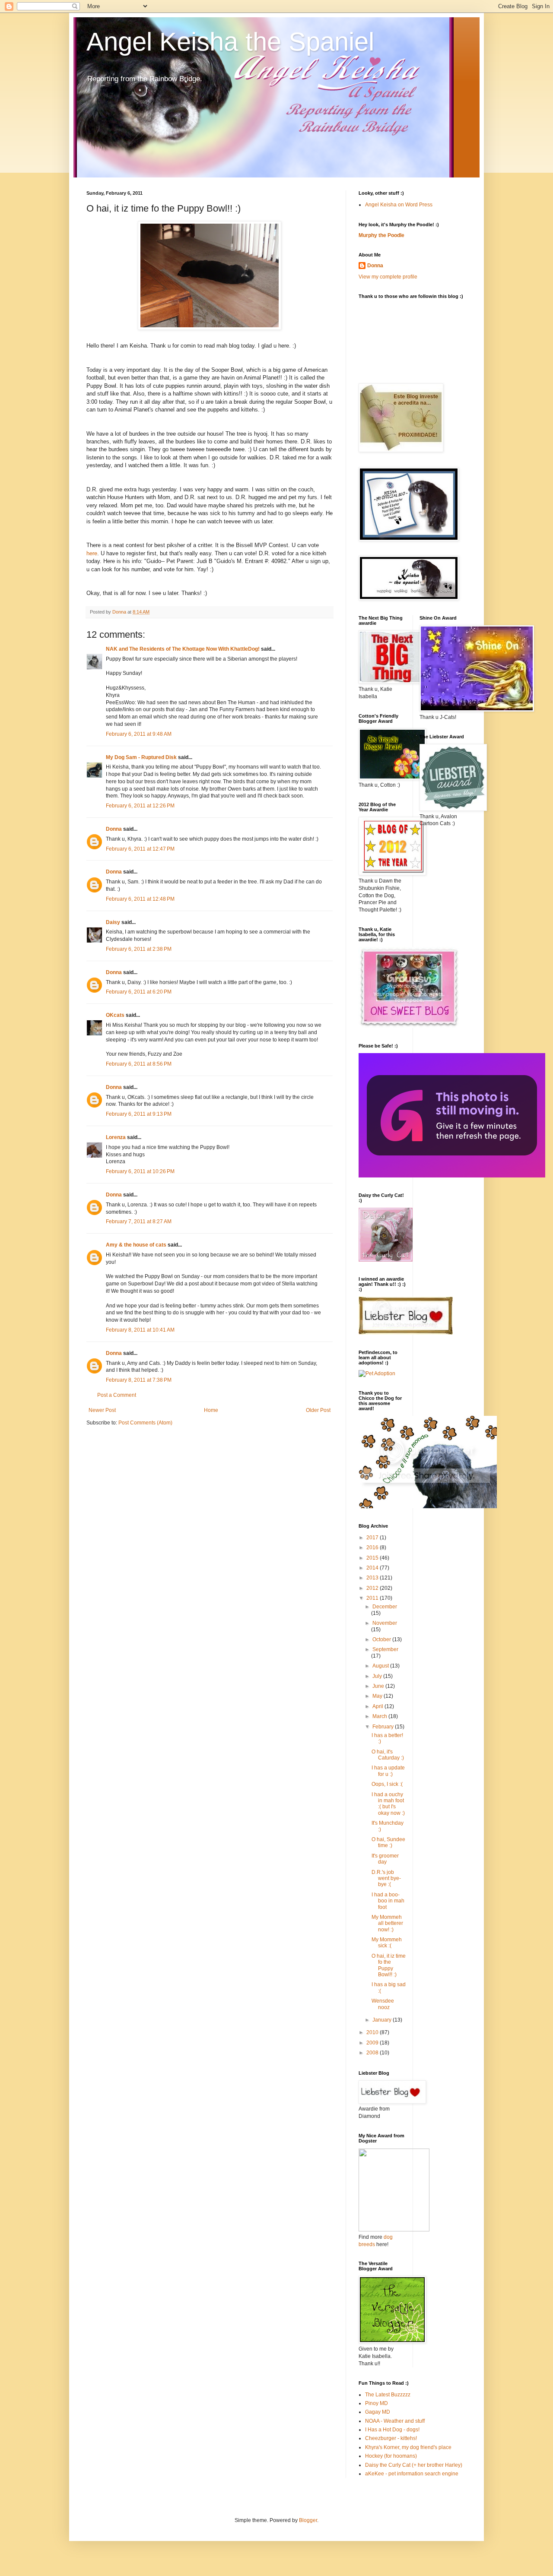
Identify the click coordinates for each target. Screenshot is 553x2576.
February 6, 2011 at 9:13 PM (139, 1114)
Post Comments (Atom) (145, 1423)
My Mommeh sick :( (387, 1943)
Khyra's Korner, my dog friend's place (408, 2447)
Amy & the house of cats (136, 1245)
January (383, 2020)
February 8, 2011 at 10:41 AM (140, 1330)
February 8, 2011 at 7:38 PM (139, 1380)
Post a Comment (117, 1395)
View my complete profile (388, 277)
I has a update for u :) (388, 1771)
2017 (373, 1538)
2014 (373, 1568)
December (385, 1607)
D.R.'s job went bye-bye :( (386, 1878)
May (378, 1696)
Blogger (308, 2520)
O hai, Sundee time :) (388, 1842)
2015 (373, 1558)
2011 (373, 1598)
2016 (373, 1547)
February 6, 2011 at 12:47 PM (140, 849)
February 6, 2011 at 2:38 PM (139, 949)
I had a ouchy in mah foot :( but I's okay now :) (388, 1804)
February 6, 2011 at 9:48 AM (139, 734)
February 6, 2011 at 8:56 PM (139, 1064)
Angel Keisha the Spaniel (230, 42)
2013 (373, 1578)
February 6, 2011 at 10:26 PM (140, 1171)
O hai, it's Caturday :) (388, 1755)
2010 (373, 2032)
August (381, 1666)
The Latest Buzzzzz (388, 2395)
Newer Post (102, 1410)
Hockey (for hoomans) (391, 2456)
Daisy (113, 922)
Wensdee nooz (383, 2004)
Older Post (318, 1410)
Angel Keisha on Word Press (399, 205)
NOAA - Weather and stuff (395, 2421)
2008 (373, 2053)
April (378, 1706)
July (378, 1676)
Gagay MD (378, 2412)
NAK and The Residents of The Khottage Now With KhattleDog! (183, 649)
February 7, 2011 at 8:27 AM (139, 1222)
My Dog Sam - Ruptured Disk (141, 757)
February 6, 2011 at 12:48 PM (140, 899)
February (384, 1727)
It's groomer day (385, 1859)
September (385, 1649)
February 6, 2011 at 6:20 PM (139, 992)
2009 (373, 2043)
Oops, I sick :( (387, 1784)
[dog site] (394, 2230)
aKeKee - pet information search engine (412, 2474)
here (92, 553)
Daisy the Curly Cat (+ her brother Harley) (414, 2465)
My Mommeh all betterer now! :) (387, 1923)
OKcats (115, 1015)
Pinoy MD (377, 2403)
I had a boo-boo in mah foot (388, 1901)
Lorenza (116, 1137)
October (382, 1639)
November (385, 1623)
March (380, 1716)
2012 (373, 1588)
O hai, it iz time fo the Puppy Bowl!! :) (389, 1965)
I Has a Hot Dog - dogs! (392, 2430)
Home (211, 1410)
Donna (114, 829)
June (379, 1686)
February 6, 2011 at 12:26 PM (140, 806)
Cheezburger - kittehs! (391, 2438)
